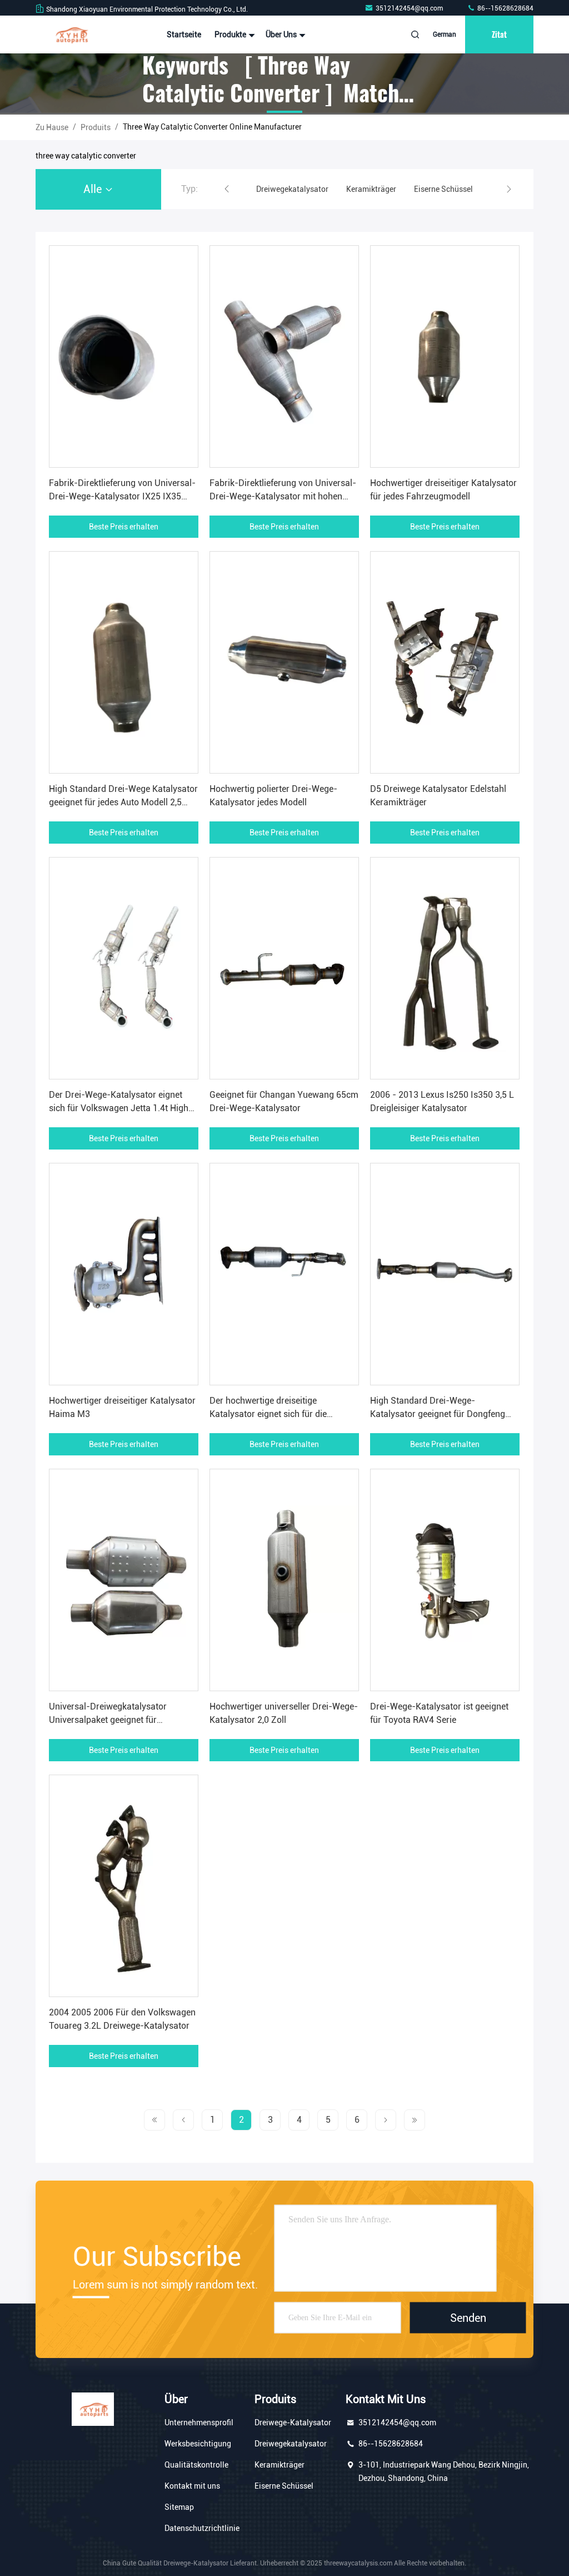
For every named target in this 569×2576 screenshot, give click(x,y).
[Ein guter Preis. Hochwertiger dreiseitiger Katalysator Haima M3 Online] (124, 1274)
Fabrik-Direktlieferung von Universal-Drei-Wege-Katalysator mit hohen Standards (283, 496)
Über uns (282, 34)
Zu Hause (52, 127)
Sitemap (179, 2507)
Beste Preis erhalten (124, 527)
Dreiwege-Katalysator (293, 2423)
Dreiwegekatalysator (291, 2444)
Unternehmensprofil (199, 2423)
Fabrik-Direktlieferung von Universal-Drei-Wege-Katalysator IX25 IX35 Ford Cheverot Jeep (122, 496)
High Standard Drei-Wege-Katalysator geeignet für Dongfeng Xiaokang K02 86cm (438, 1414)
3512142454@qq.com (410, 8)
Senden (468, 2318)
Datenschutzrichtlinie (202, 2528)
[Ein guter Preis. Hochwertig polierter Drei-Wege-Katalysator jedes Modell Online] (284, 662)
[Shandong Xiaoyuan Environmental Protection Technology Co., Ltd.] (71, 34)
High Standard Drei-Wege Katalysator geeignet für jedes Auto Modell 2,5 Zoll (123, 802)
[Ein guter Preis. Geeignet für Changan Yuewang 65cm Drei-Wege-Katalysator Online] (284, 968)
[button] (227, 189)
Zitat (499, 34)
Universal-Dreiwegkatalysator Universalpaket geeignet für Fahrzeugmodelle (108, 1720)
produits (96, 127)
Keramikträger (279, 2465)
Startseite (184, 34)
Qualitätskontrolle (196, 2465)
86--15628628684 (505, 8)
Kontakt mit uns (192, 2486)
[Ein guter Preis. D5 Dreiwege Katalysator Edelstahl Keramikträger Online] (445, 662)
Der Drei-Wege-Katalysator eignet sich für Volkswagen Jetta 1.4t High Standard (119, 1108)
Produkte (231, 34)
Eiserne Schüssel (284, 2486)
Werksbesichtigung (198, 2444)
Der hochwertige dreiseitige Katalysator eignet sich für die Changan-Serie (268, 1414)
